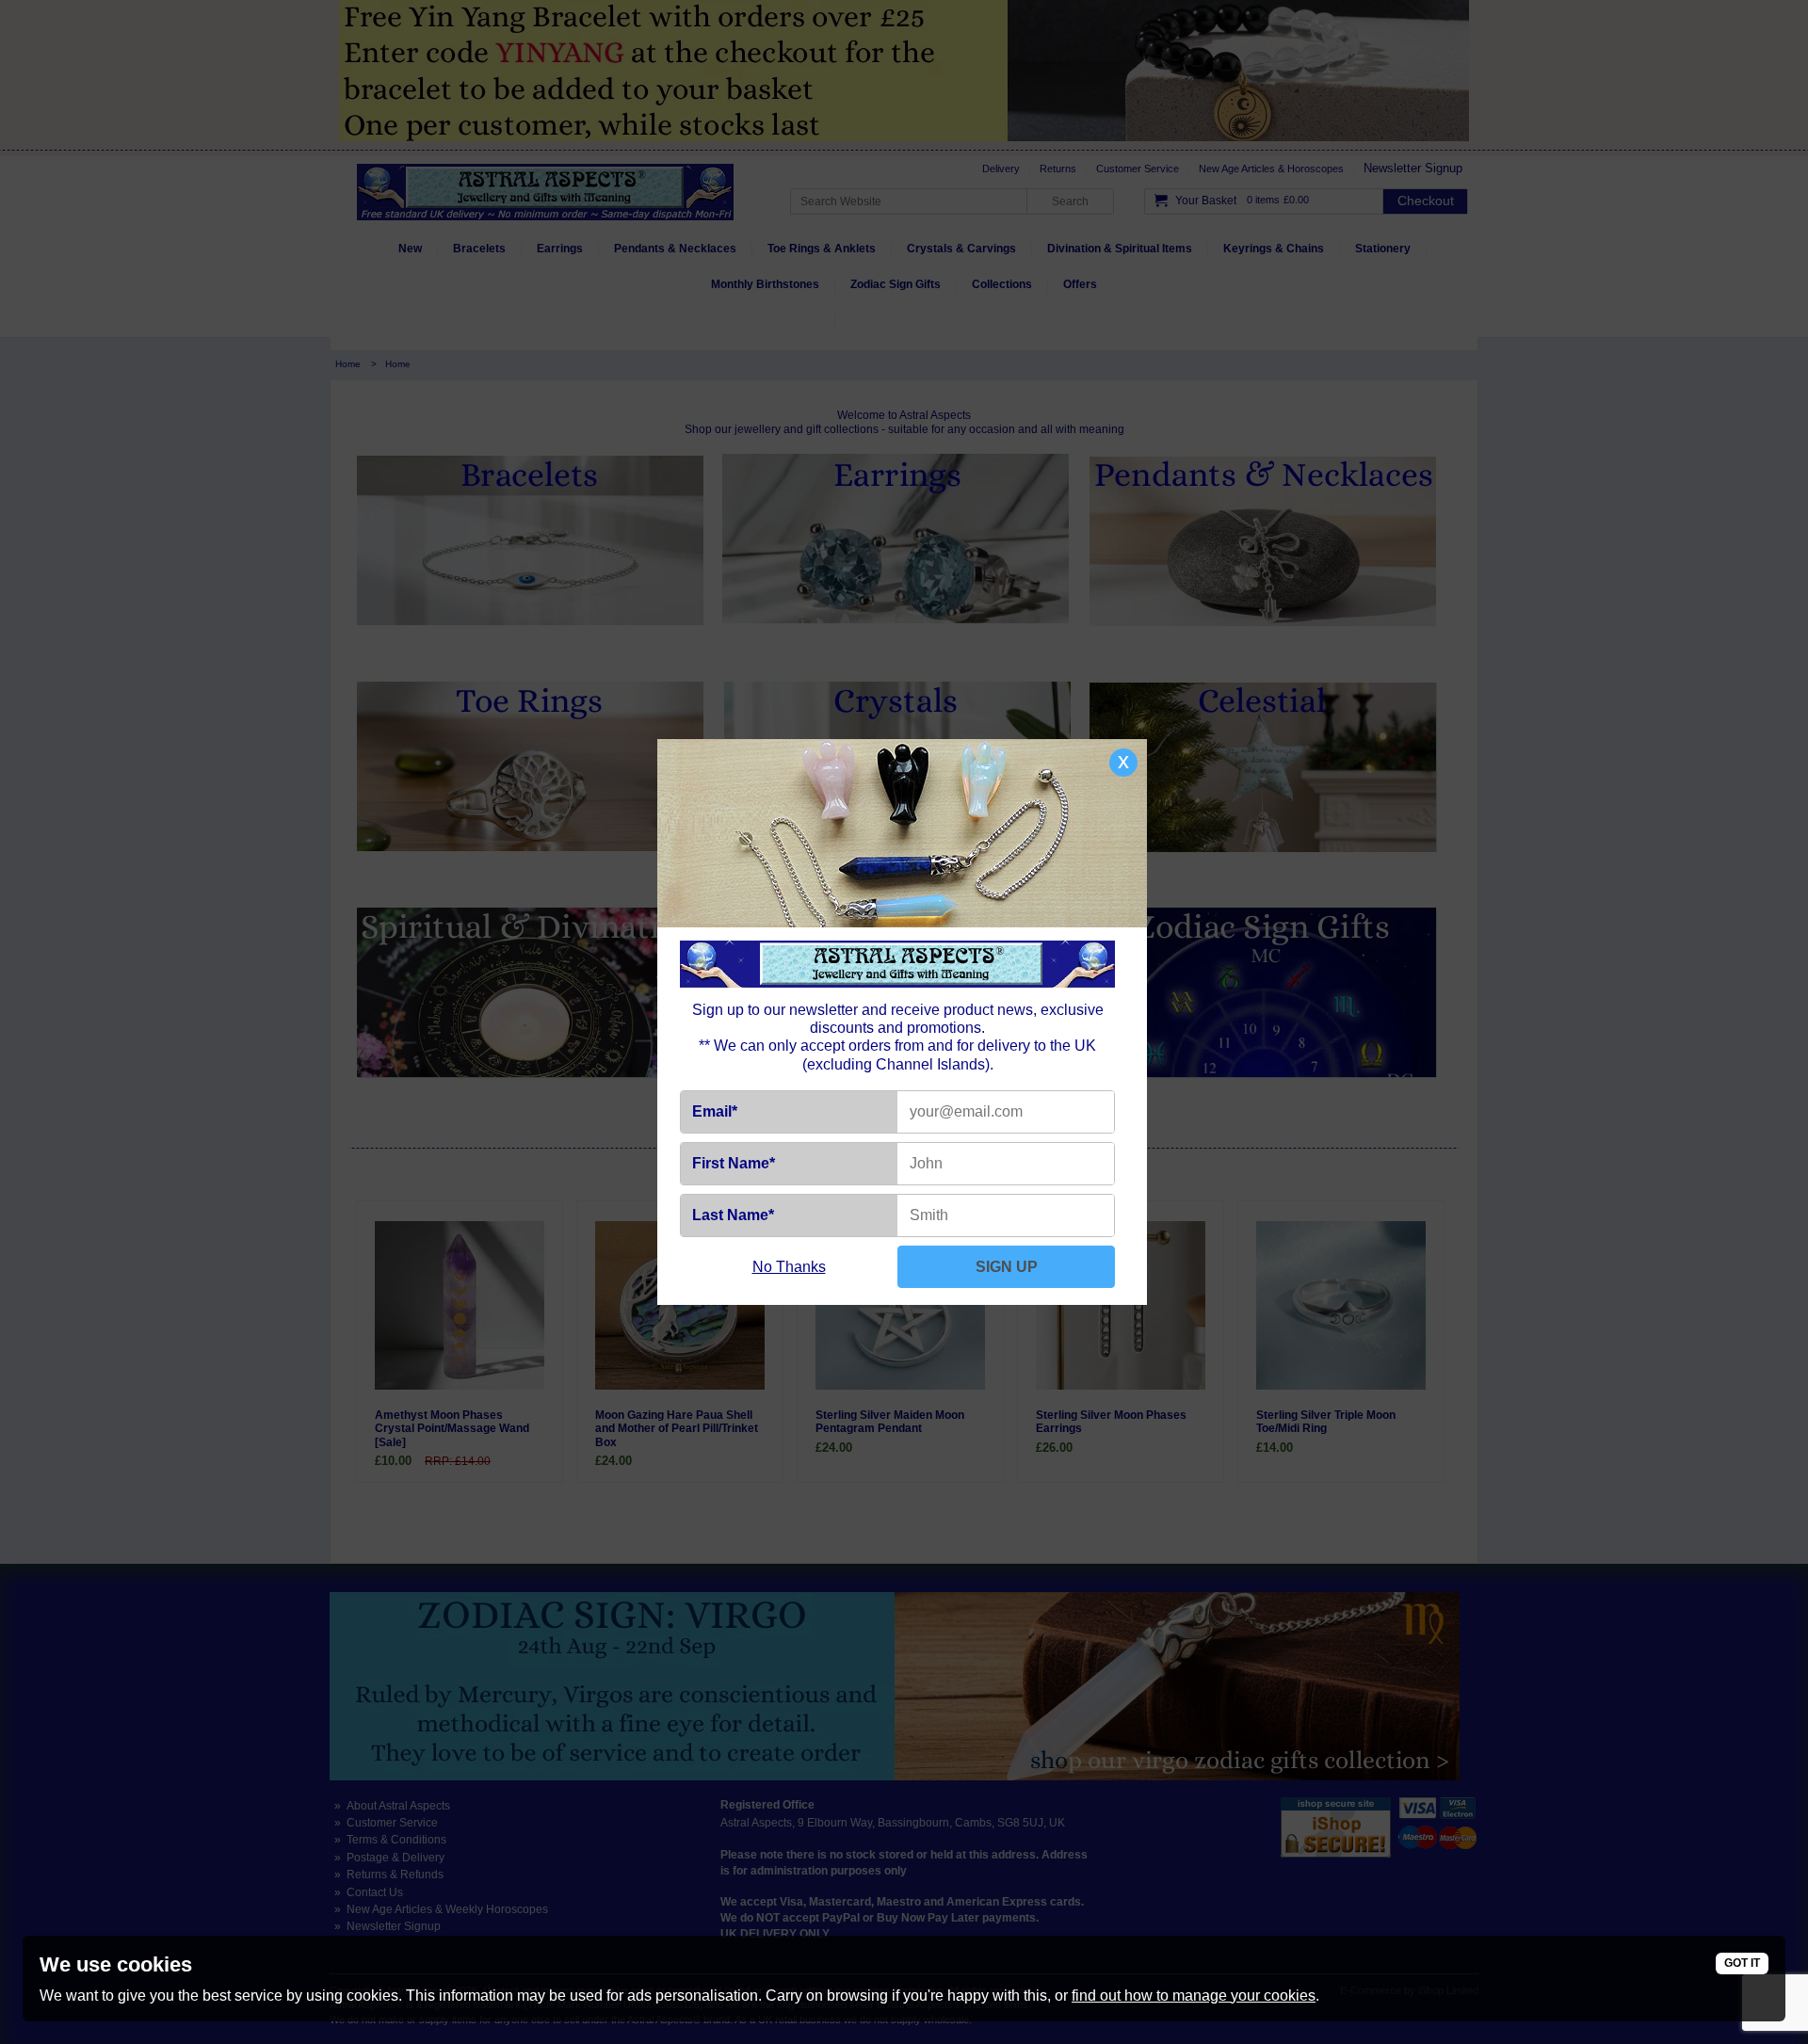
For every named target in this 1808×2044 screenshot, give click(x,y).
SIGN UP (1007, 1267)
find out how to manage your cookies (1194, 1996)
